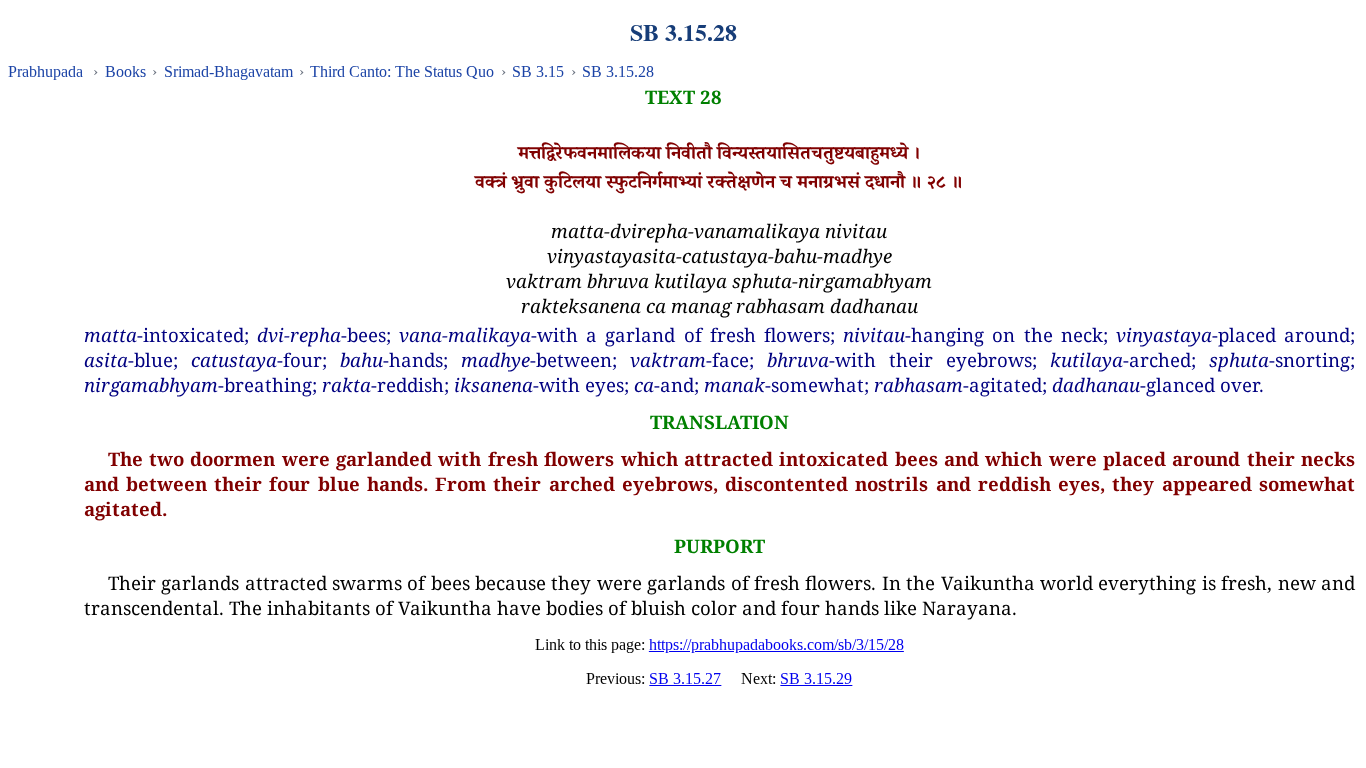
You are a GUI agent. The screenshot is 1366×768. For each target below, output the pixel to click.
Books (125, 71)
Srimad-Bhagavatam (228, 71)
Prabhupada (45, 71)
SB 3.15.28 (618, 71)
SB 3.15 (538, 71)
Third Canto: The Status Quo (402, 71)
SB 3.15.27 (685, 678)
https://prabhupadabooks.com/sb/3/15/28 (776, 644)
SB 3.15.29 (816, 678)
